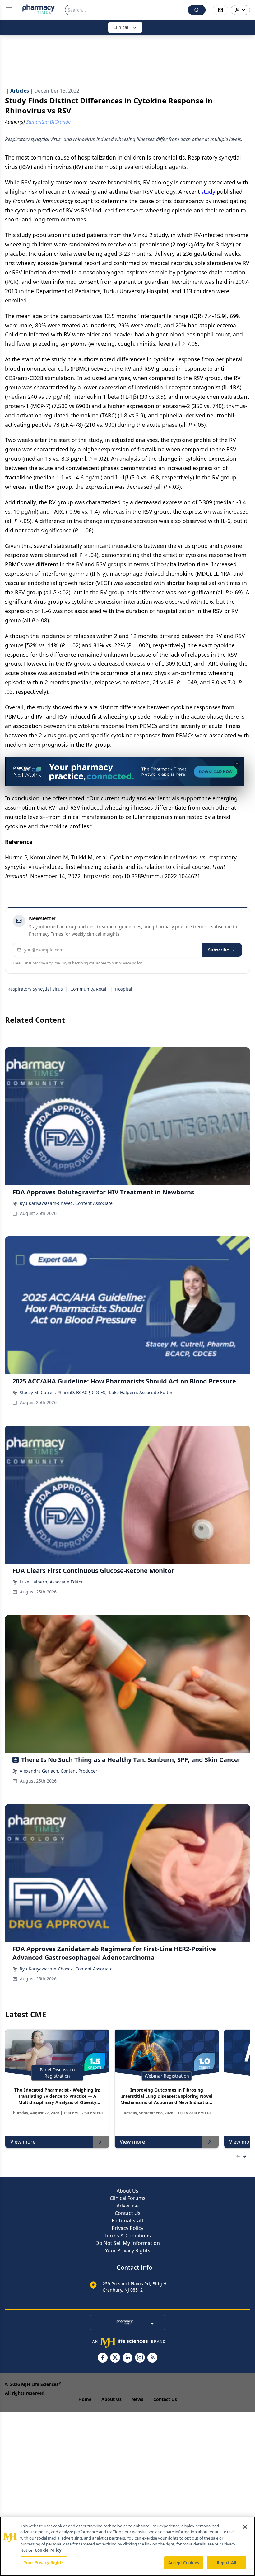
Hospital (124, 989)
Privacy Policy (127, 2228)
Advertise (128, 2206)
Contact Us (128, 2213)
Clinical (121, 27)
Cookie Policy (48, 2550)
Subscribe (218, 950)
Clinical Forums (128, 2198)
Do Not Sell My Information (128, 2243)
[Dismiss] (237, 764)
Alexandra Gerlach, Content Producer (58, 1771)
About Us (127, 2191)
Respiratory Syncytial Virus (35, 989)
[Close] (245, 2527)
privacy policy (130, 963)
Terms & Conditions (128, 2236)
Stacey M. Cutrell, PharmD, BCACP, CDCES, (63, 1392)
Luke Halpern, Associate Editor (141, 1392)
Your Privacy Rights (128, 2250)
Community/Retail (89, 989)
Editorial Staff (127, 2221)
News (137, 2399)
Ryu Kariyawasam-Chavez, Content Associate (66, 1203)
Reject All (227, 2563)
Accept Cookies (184, 2563)
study (208, 192)
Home (85, 2399)
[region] (127, 2546)
